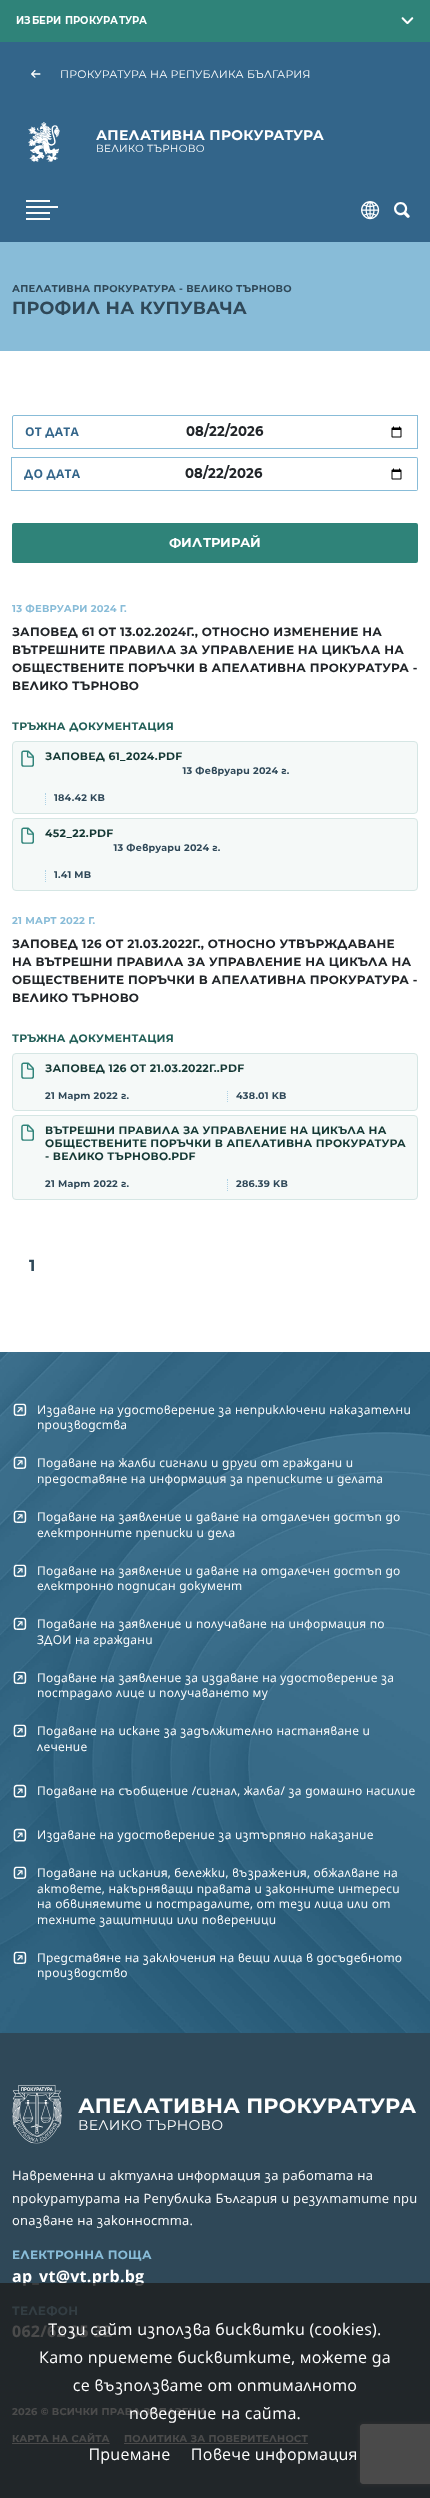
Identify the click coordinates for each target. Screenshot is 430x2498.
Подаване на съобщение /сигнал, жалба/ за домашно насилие (226, 1790)
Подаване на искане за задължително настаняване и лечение (203, 1738)
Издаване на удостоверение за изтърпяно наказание (205, 1834)
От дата (52, 431)
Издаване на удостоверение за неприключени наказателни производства (224, 1417)
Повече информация (274, 2454)
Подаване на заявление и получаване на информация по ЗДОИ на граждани (211, 1631)
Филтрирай (215, 542)
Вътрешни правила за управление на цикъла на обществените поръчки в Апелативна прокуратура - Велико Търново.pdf (225, 1156)
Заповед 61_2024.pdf (167, 777)
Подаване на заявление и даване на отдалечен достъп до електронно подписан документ (219, 1578)
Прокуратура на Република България (185, 74)
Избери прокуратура (82, 20)
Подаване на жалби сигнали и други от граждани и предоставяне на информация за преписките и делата (210, 1470)
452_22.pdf (133, 854)
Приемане (129, 2454)
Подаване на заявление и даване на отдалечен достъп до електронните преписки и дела (219, 1524)
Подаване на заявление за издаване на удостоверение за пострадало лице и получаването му (215, 1685)
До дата (52, 473)
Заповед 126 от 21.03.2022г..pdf (166, 1081)
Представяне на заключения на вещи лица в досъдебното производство (219, 1965)
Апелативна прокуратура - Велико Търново (152, 290)
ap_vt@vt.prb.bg (78, 2276)
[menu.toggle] (42, 210)
